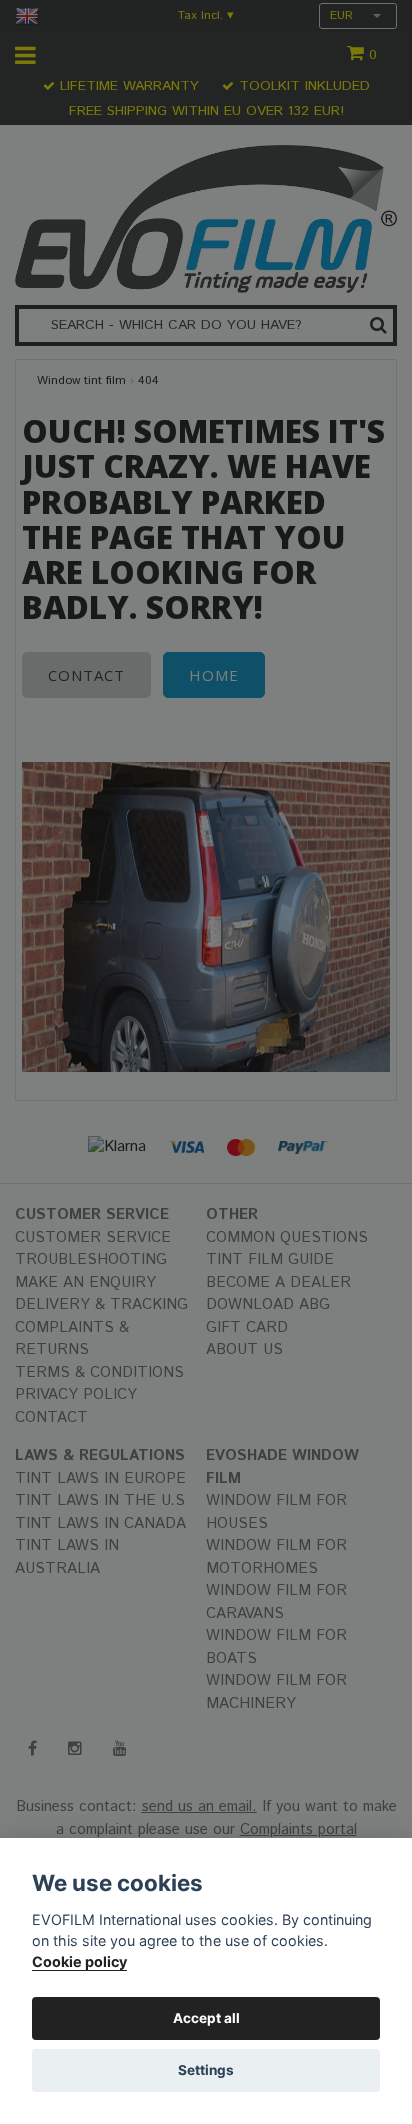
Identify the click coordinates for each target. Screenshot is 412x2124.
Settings (206, 2070)
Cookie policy (79, 1961)
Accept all (206, 2018)
